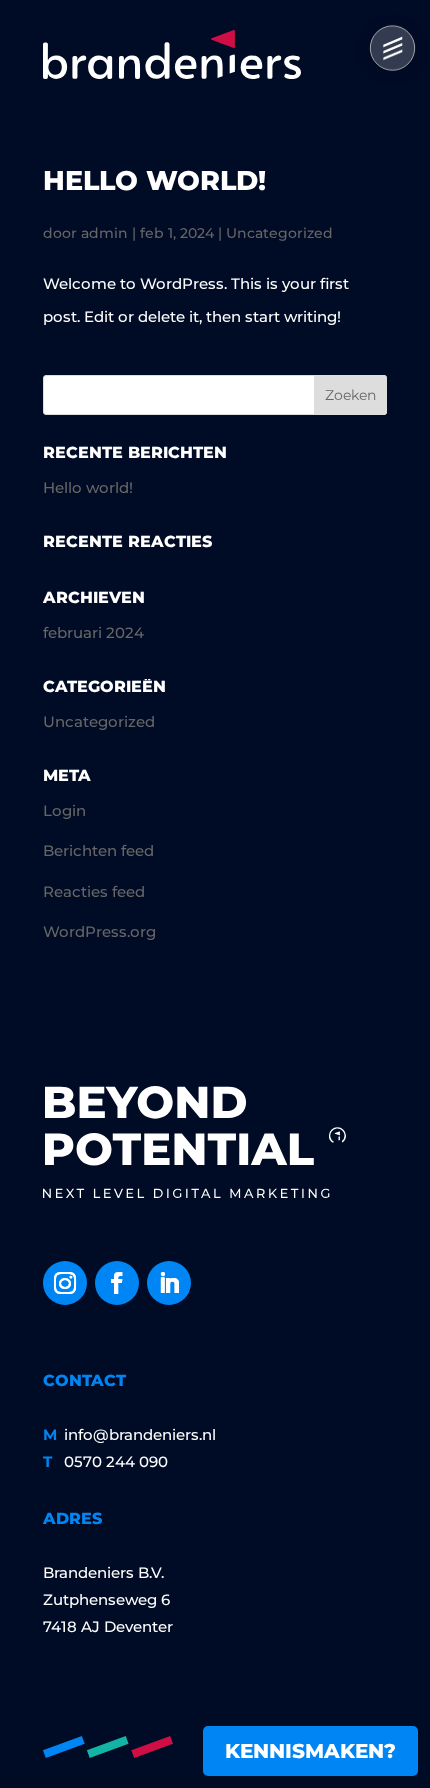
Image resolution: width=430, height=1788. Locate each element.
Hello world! (154, 180)
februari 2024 (93, 632)
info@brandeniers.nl (140, 1434)
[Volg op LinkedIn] (169, 1283)
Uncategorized (279, 233)
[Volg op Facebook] (117, 1283)
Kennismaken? (310, 1751)
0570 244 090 (116, 1461)
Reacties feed (94, 891)
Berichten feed (98, 850)
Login (64, 810)
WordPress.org (99, 931)
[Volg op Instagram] (65, 1283)
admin (104, 233)
